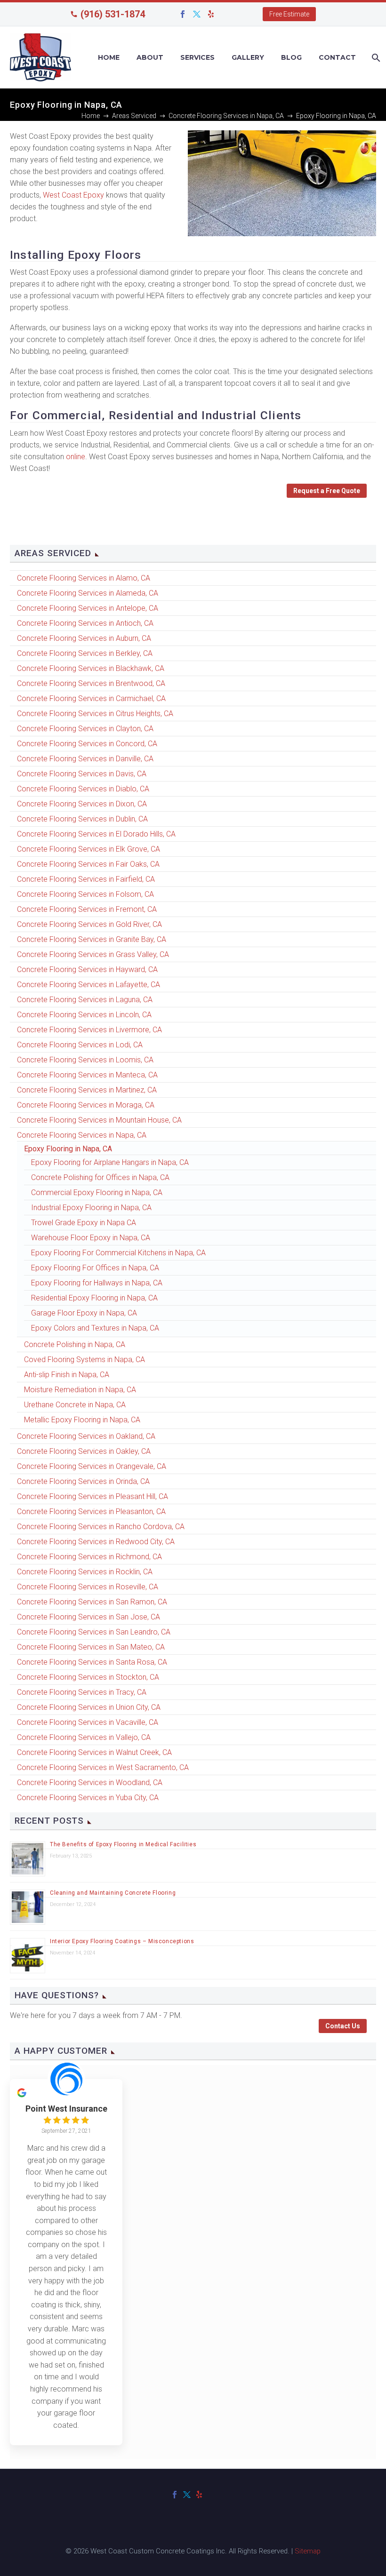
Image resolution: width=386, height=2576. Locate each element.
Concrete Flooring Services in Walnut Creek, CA (94, 1752)
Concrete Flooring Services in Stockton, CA (88, 1677)
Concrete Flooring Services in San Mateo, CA (91, 1647)
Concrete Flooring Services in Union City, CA (89, 1707)
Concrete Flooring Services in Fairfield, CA (86, 879)
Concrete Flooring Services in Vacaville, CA (88, 1722)
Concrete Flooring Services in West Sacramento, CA (103, 1767)
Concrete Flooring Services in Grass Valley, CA (93, 954)
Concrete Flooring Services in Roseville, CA (88, 1587)
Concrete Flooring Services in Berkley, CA (85, 653)
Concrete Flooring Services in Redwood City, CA (96, 1542)
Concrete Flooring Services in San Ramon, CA (92, 1602)
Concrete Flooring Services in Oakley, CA (84, 1451)
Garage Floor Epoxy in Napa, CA (84, 1313)
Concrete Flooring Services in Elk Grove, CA (88, 849)
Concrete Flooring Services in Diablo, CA (83, 789)
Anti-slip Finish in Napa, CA (67, 1375)
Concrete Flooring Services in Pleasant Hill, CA (92, 1496)
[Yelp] (211, 14)
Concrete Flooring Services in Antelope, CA (88, 608)
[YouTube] (225, 14)
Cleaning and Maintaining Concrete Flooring (113, 1893)
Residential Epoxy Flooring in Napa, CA (94, 1298)
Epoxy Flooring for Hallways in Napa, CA (97, 1283)
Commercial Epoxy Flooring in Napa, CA (97, 1192)
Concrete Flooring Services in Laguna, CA (85, 1000)
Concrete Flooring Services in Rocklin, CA (85, 1572)
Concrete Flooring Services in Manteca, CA (87, 1075)
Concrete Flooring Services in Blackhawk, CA (91, 668)
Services (197, 57)
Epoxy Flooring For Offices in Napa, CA (95, 1268)
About (150, 57)
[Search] (375, 58)
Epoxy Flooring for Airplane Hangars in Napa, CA (110, 1162)
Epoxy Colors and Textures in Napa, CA (95, 1328)
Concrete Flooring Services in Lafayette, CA (88, 985)
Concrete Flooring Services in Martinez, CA (87, 1090)
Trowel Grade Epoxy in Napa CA (84, 1223)
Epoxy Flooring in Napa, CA (68, 1149)
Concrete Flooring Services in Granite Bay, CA (92, 939)
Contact (337, 57)
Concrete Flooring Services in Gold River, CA (89, 924)
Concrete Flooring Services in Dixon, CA (82, 804)
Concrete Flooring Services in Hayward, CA (87, 969)
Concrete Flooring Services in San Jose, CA (88, 1617)
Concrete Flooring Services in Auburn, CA (84, 638)
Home (109, 57)
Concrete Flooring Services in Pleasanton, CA (91, 1511)
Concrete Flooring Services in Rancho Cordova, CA (101, 1527)
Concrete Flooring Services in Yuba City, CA (88, 1798)
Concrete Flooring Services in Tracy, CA (82, 1692)
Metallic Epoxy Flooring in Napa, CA (82, 1420)
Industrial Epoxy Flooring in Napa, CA (91, 1208)
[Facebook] (183, 14)
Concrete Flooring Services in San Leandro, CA (94, 1632)
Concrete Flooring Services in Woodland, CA (90, 1782)
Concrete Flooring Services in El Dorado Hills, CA (96, 834)
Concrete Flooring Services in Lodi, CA (80, 1045)
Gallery (248, 57)
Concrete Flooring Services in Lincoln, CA (84, 1015)
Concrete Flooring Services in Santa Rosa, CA (92, 1662)
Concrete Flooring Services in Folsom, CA (85, 894)
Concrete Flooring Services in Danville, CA (85, 759)
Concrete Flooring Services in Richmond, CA (89, 1557)
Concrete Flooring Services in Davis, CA (82, 774)
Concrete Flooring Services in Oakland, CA (86, 1436)
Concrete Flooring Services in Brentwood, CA (91, 683)
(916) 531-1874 (113, 14)
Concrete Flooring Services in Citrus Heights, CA (95, 714)
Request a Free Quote (327, 491)
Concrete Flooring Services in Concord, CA (87, 744)
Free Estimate (289, 14)
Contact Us (343, 2026)
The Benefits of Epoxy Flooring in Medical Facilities (123, 1844)
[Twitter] (197, 14)
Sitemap (308, 2551)
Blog (291, 57)
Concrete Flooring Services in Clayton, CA (85, 729)
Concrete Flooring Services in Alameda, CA (88, 593)
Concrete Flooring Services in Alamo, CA (84, 578)
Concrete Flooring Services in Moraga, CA (86, 1105)
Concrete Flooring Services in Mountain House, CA (99, 1120)
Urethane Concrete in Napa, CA (75, 1405)
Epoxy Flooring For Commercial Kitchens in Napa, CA (118, 1253)
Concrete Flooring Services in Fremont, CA (87, 909)
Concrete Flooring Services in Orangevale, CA (92, 1466)
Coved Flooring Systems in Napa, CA (84, 1360)
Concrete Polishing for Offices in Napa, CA (100, 1177)
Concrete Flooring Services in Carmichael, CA (91, 698)
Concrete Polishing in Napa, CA (75, 1344)
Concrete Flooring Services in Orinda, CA (83, 1481)
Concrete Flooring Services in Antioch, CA (85, 623)
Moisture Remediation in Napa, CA (80, 1390)
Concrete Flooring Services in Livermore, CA (89, 1030)
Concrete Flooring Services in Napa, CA (82, 1135)
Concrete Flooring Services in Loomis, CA (85, 1060)
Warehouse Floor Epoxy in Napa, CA (91, 1238)
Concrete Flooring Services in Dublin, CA (82, 819)
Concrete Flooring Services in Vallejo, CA (84, 1737)
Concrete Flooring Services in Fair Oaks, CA (88, 864)
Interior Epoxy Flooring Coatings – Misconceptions (122, 1941)
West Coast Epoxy (73, 195)
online (76, 457)
